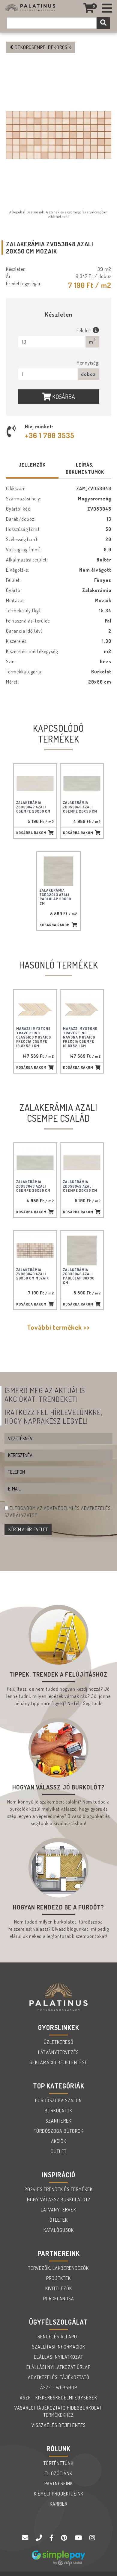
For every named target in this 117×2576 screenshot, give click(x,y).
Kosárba (63, 397)
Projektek (58, 2278)
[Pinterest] (65, 2538)
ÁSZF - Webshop (59, 2387)
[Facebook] (52, 2538)
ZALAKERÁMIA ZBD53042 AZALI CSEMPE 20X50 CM (33, 807)
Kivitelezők (59, 2288)
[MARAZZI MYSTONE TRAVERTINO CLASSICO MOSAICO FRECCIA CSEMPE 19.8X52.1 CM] (35, 1009)
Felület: (85, 330)
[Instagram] (92, 2538)
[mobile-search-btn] (103, 23)
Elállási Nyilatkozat (58, 2357)
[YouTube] (79, 2538)
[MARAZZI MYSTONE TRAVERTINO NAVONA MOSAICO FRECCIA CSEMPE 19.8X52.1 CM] (82, 1009)
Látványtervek (58, 2210)
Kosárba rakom (31, 833)
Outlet (59, 2151)
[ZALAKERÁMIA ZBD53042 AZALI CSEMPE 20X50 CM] (35, 783)
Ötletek (59, 2220)
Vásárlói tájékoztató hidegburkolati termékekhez (59, 2411)
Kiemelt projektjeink (59, 2494)
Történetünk (58, 2463)
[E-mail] (26, 2538)
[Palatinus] (107, 8)
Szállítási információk (59, 2347)
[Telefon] (40, 2538)
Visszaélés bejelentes (59, 2425)
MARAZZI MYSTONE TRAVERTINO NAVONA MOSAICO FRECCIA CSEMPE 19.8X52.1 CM (80, 1037)
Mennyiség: (88, 363)
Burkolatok (58, 2111)
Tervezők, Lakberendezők (58, 2268)
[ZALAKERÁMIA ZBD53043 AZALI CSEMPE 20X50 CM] (82, 783)
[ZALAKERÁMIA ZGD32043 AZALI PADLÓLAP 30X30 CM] (58, 871)
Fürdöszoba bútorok (58, 2131)
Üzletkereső (59, 2042)
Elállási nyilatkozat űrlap (58, 2367)
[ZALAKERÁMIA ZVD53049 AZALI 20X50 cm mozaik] (35, 1250)
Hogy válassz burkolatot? (58, 2199)
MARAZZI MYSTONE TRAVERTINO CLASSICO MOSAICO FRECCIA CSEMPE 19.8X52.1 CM (34, 1037)
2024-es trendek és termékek (59, 2189)
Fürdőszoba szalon (58, 2100)
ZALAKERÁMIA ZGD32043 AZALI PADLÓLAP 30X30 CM (55, 897)
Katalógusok (59, 2230)
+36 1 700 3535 (50, 435)
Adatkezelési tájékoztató (59, 2377)
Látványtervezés (58, 2052)
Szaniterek (58, 2121)
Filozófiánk (58, 2473)
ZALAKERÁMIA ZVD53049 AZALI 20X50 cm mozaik (33, 1274)
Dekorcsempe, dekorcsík (42, 47)
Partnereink (59, 2484)
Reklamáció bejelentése (59, 2062)
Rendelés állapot (58, 2337)
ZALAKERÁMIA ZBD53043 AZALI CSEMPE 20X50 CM (80, 807)
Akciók (59, 2141)
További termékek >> (58, 1327)
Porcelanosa (59, 2299)
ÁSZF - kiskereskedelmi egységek (58, 2398)
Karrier (59, 2504)
